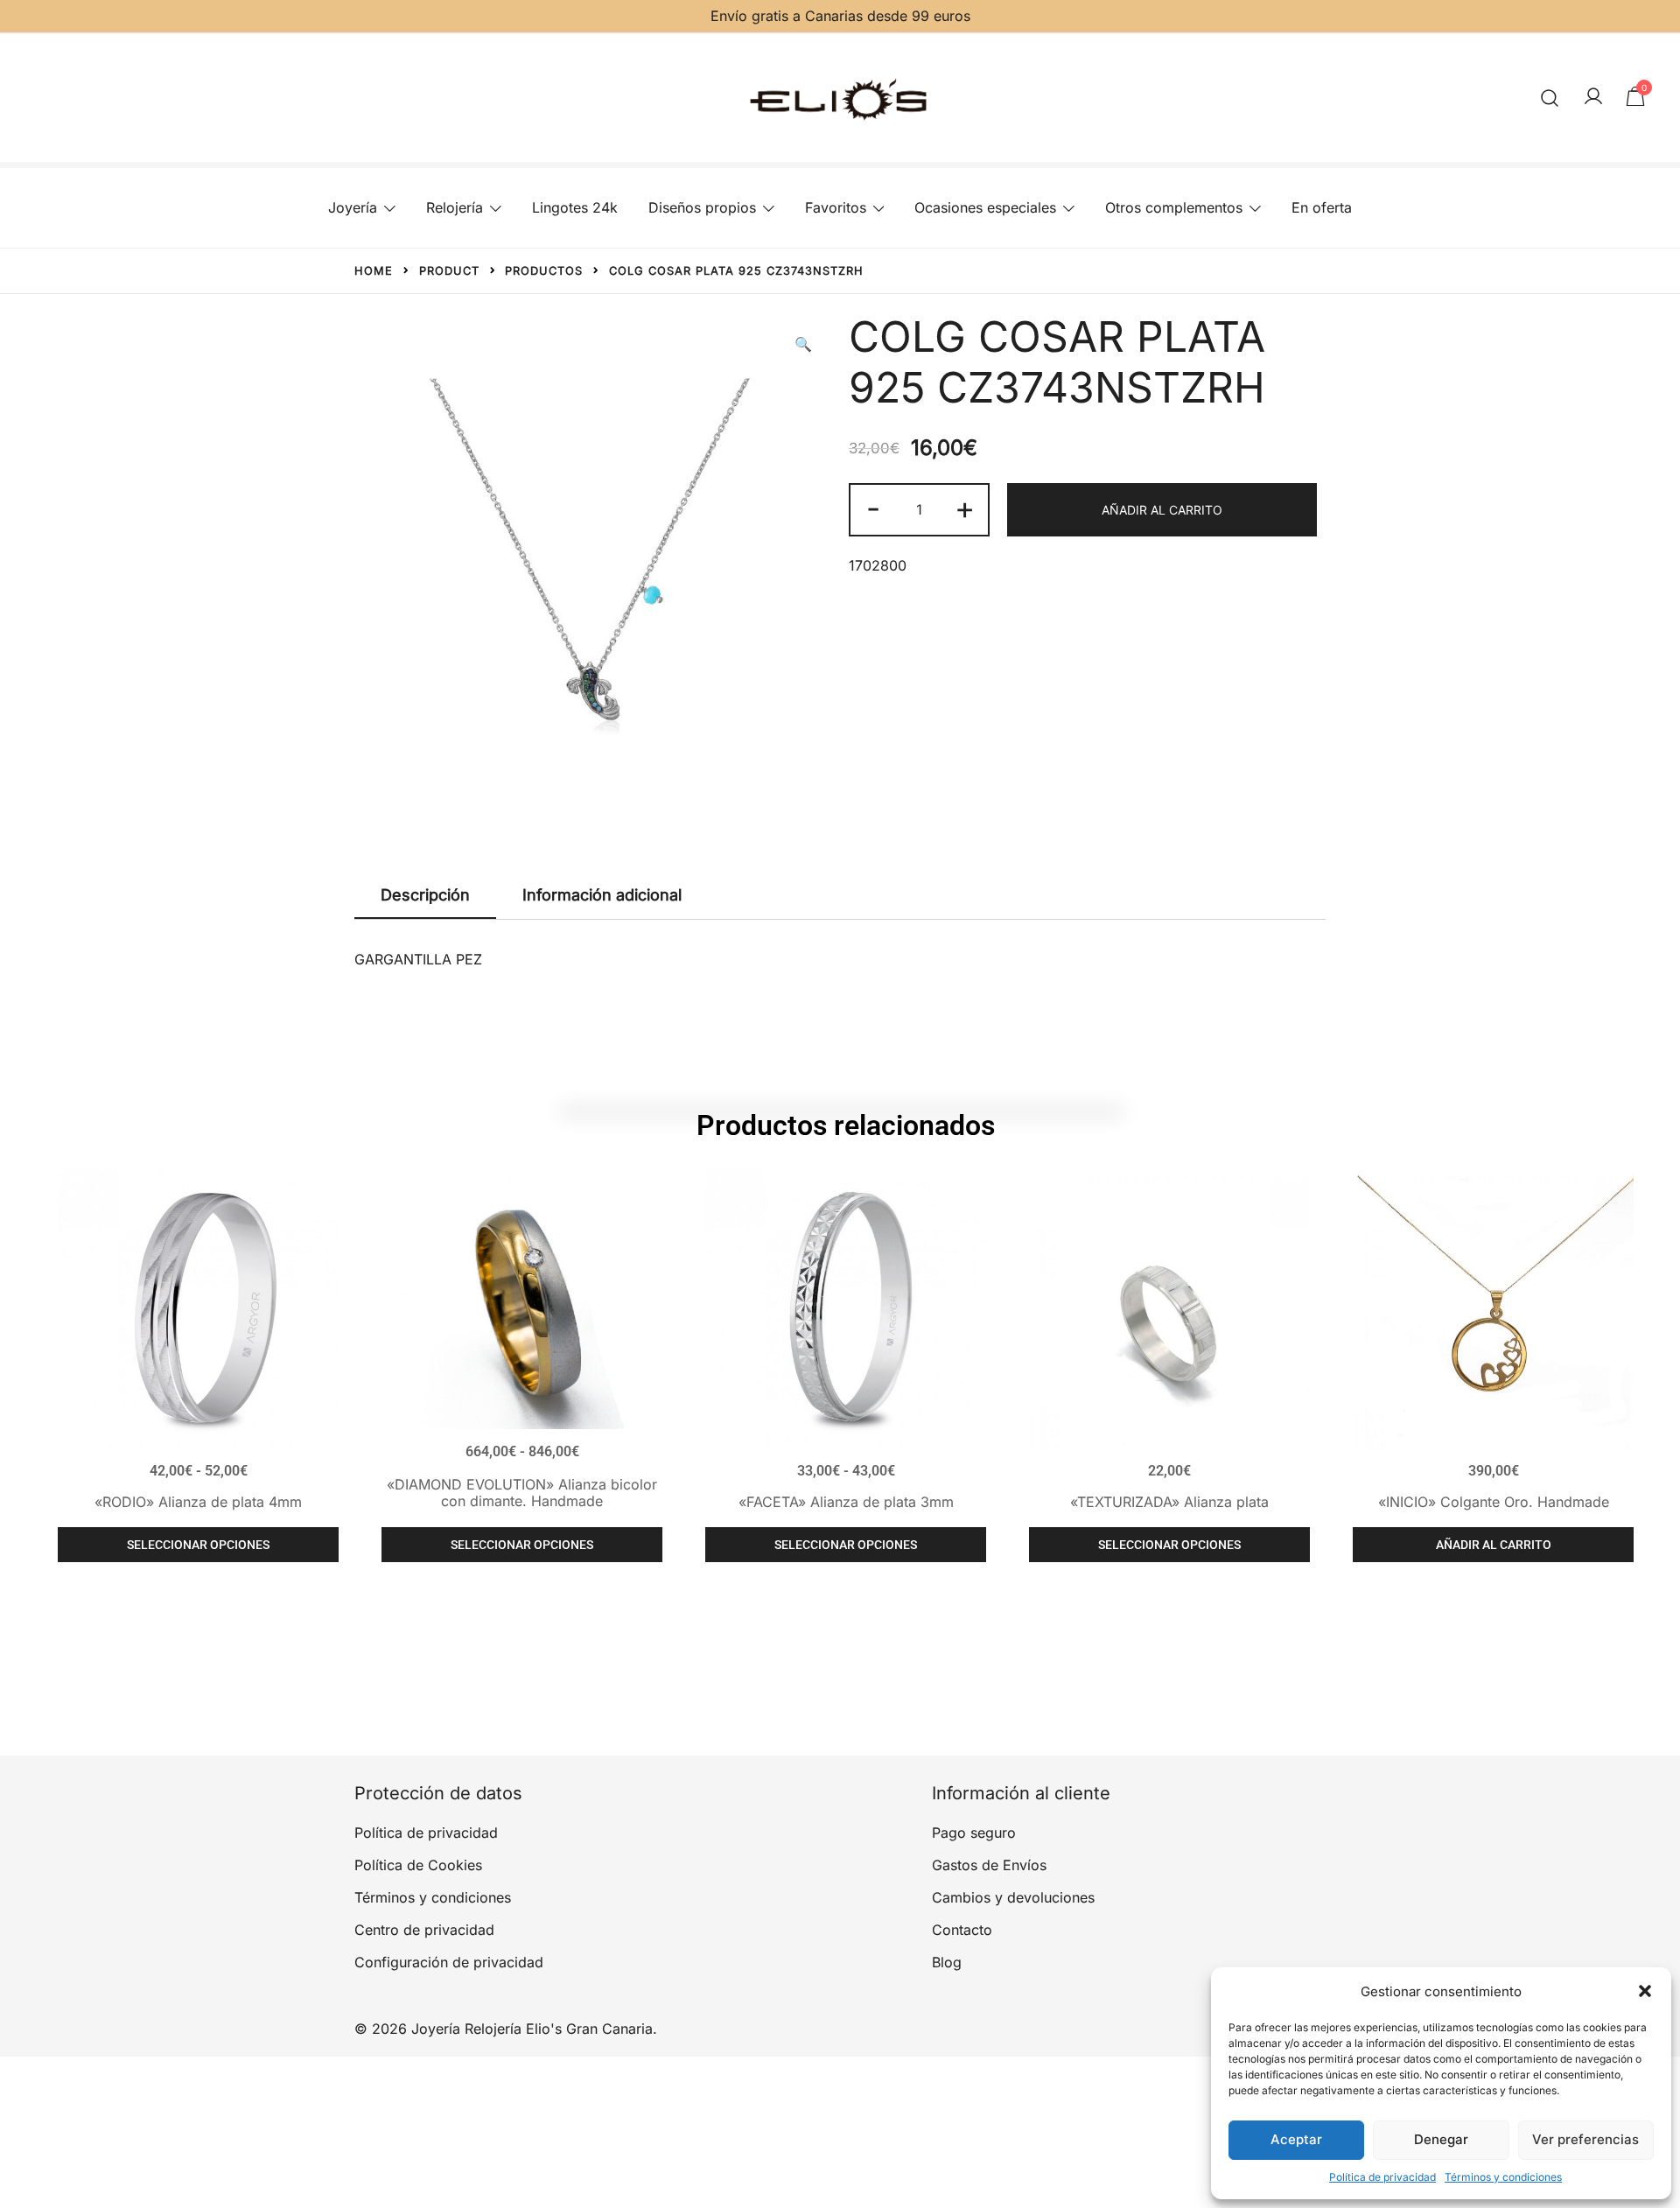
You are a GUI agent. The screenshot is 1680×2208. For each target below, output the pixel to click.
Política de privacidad (1382, 2177)
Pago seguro (974, 1833)
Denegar (1441, 2139)
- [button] (873, 508)
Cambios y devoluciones (1013, 1897)
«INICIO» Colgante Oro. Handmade (1494, 1502)
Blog (947, 1962)
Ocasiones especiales (985, 207)
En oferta (1322, 207)
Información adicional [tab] (602, 895)
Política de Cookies (418, 1865)
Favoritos (836, 207)
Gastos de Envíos (989, 1865)
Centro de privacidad (424, 1930)
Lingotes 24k (575, 207)
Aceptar (1296, 2139)
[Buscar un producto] (1550, 98)
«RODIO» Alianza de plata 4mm (198, 1502)
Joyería (353, 207)
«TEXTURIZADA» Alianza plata (1169, 1502)
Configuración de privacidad (449, 1962)
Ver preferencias (1585, 2139)
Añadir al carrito (1162, 510)
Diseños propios (702, 207)
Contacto (962, 1930)
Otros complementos (1174, 207)
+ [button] (965, 508)
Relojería (455, 207)
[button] (1645, 1991)
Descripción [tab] (425, 895)
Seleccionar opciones (198, 1545)
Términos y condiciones (1503, 2177)
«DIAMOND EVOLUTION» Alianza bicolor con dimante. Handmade (522, 1493)
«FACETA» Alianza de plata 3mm (846, 1502)
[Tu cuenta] (1593, 97)
